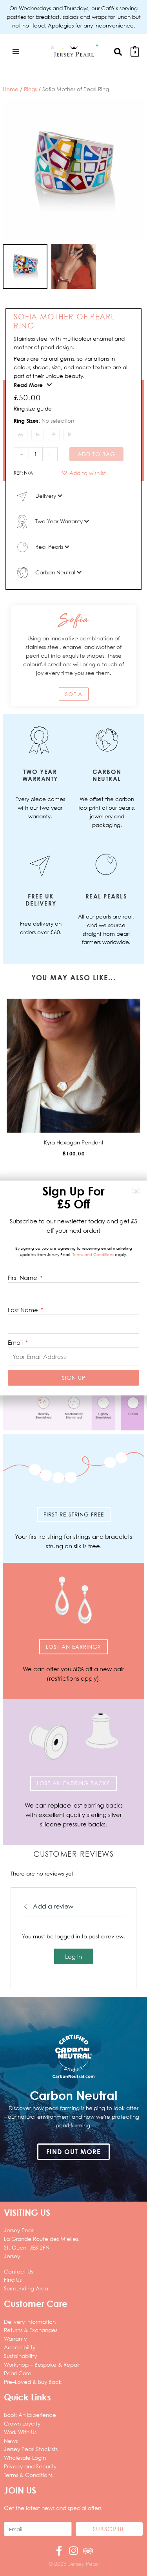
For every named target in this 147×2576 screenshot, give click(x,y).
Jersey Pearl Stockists (31, 2449)
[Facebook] (59, 2551)
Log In (73, 1956)
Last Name (24, 1310)
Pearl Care (18, 2373)
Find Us (13, 2280)
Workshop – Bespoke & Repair (42, 2364)
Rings (30, 89)
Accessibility (20, 2347)
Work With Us (20, 2432)
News (11, 2441)
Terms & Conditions (28, 2475)
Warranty (15, 2339)
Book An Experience (30, 2415)
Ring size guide (33, 408)
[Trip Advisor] (88, 2551)
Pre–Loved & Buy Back (33, 2382)
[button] (118, 51)
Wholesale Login (25, 2458)
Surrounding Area (26, 2288)
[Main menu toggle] (15, 51)
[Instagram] (73, 2551)
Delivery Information (30, 2322)
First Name (23, 1278)
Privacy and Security (30, 2466)
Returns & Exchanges (31, 2330)
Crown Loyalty (22, 2423)
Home (11, 89)
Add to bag (96, 454)
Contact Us (18, 2271)
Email (16, 1342)
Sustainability (20, 2356)
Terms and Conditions (93, 1255)
